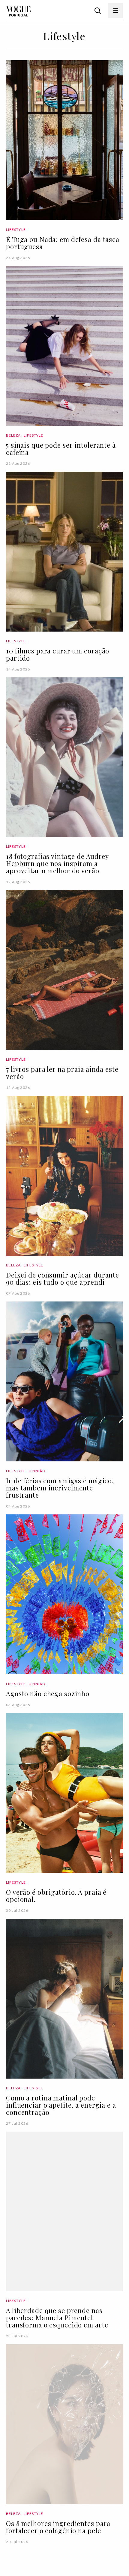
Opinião (37, 1471)
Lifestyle (16, 230)
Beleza (13, 435)
